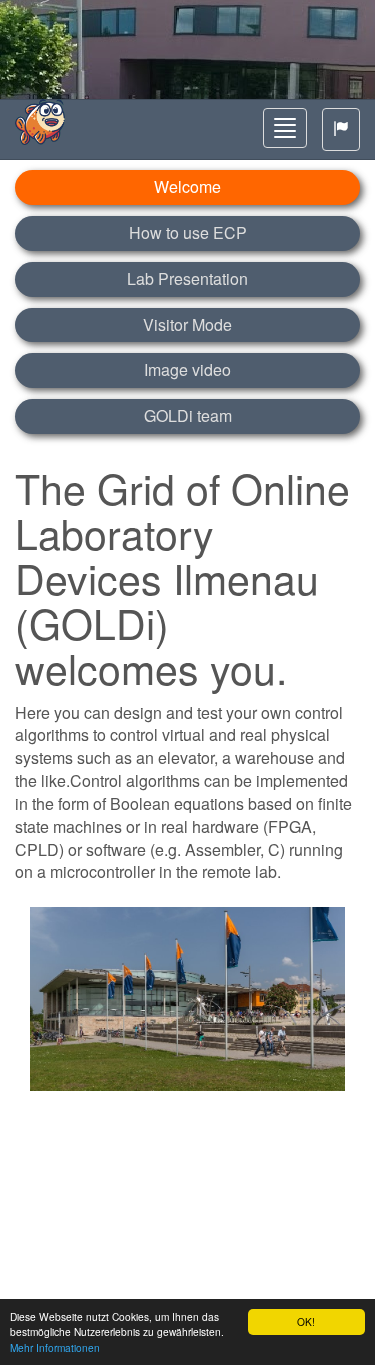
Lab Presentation (187, 278)
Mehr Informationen (55, 1347)
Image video (187, 369)
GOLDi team (188, 415)
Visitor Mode (187, 324)
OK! (306, 1321)
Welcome (187, 186)
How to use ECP (188, 232)
